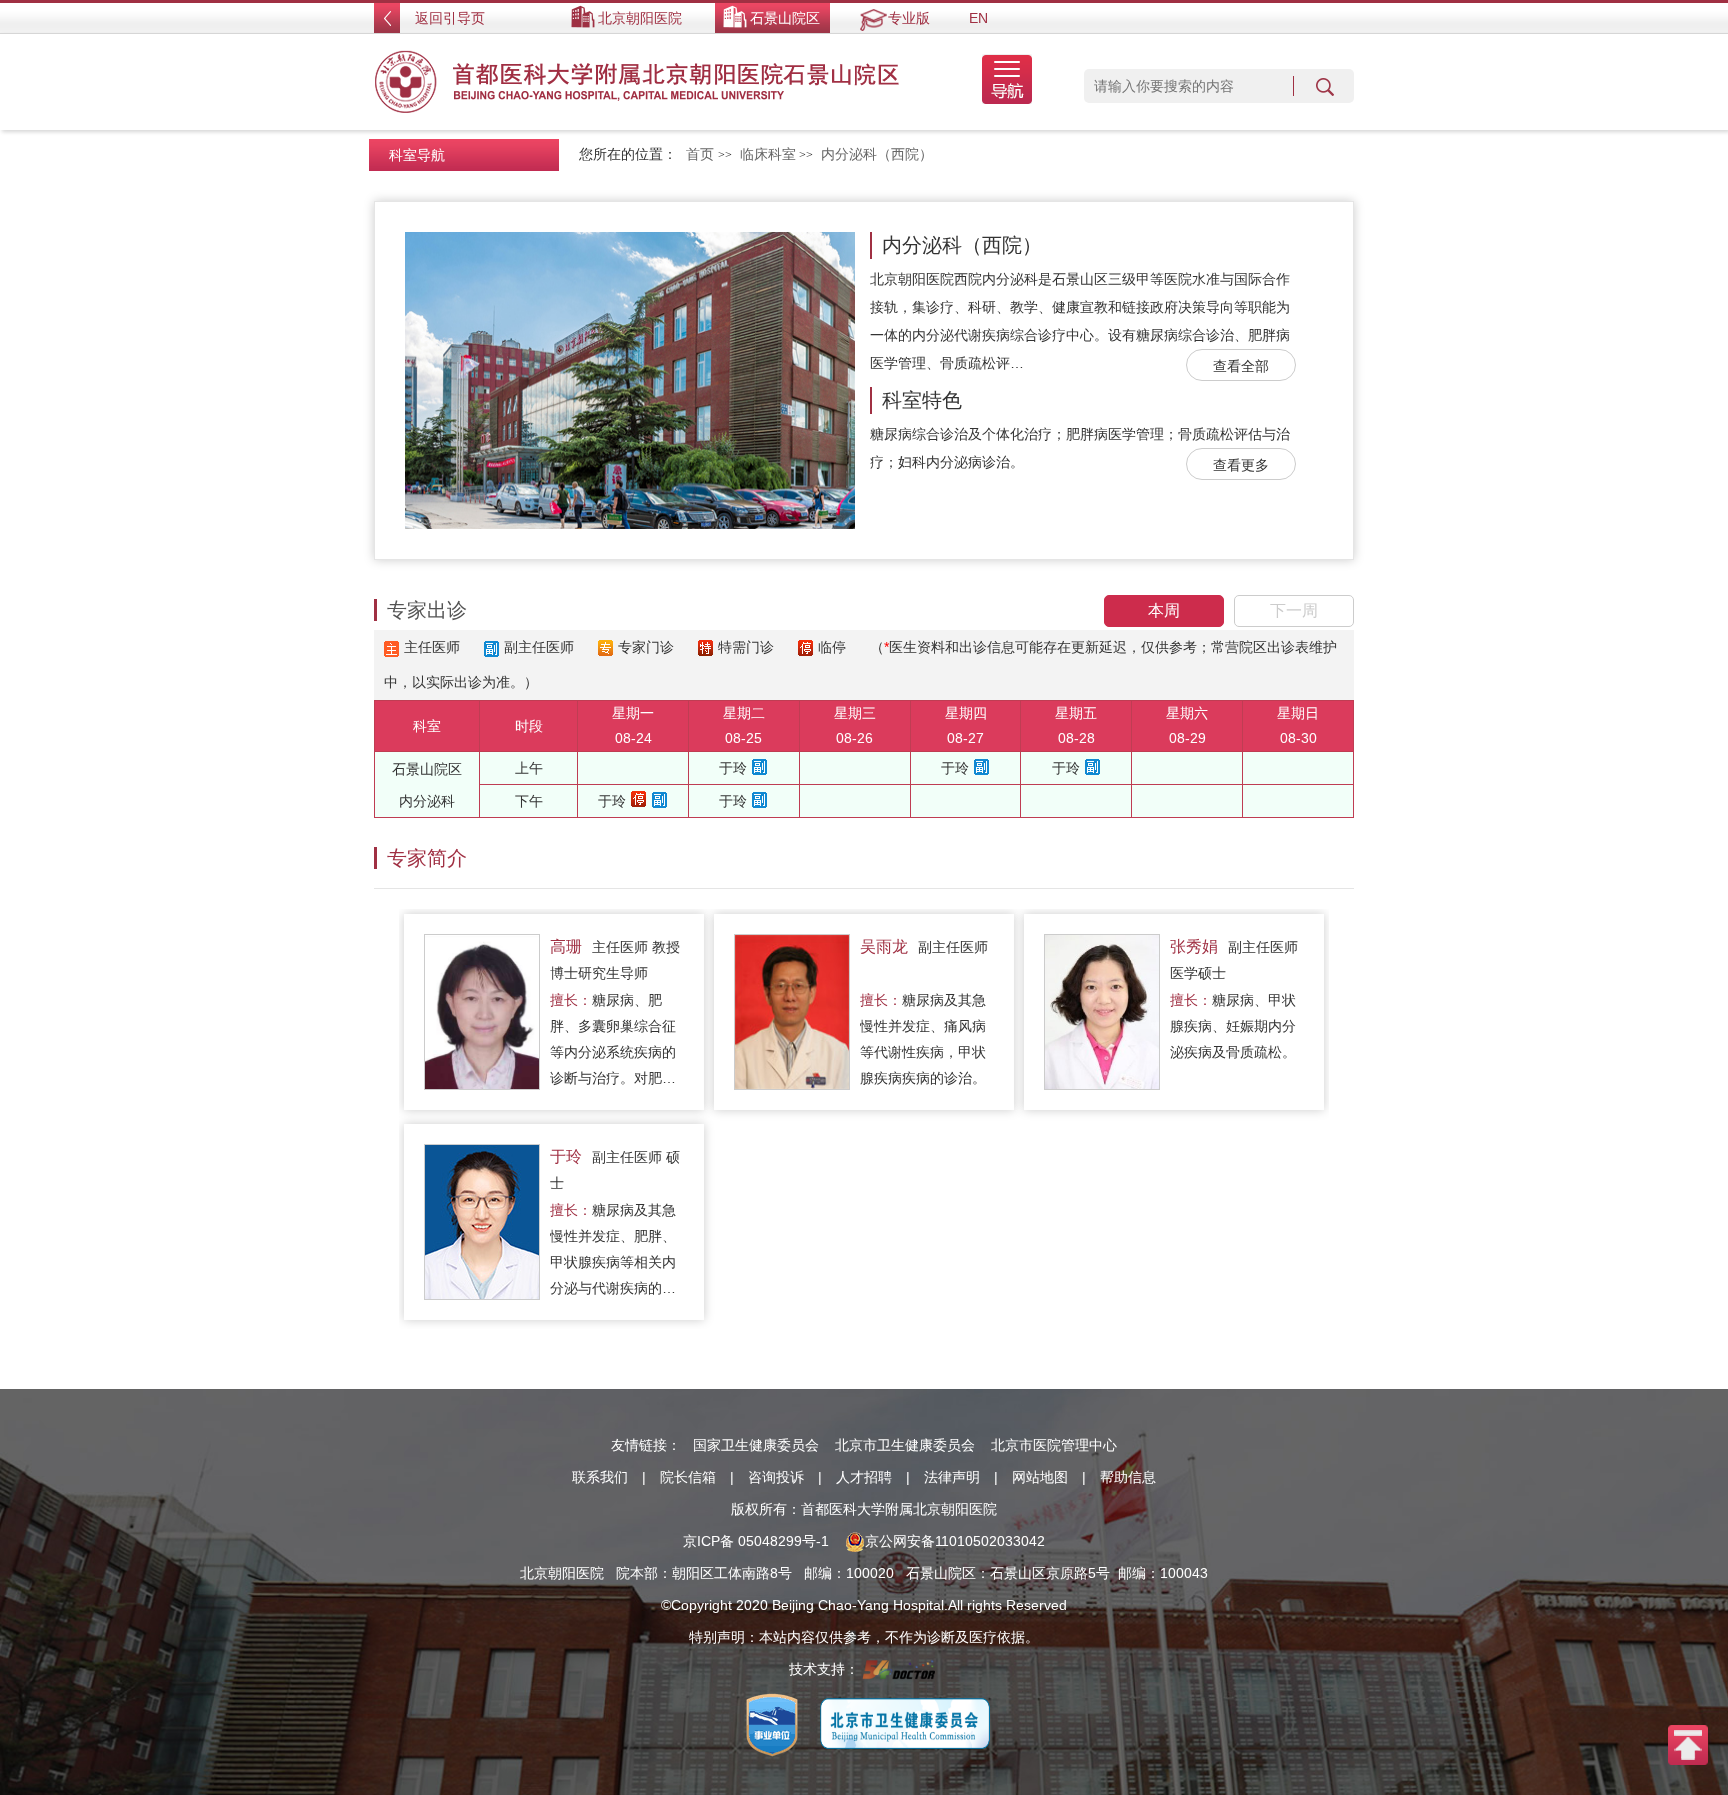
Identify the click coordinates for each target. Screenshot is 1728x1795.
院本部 (637, 1573)
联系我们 (600, 1477)
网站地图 (1040, 1477)
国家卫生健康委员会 (756, 1445)
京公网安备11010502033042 (955, 1541)
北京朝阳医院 (640, 18)
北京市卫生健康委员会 (905, 1445)
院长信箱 (688, 1477)
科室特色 (922, 400)
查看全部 (1241, 366)
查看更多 (1241, 465)
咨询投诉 (776, 1477)
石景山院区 (785, 18)
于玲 (733, 768)
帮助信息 (1128, 1477)
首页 (700, 154)
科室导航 (417, 155)
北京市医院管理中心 (1054, 1445)
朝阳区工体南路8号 (732, 1573)
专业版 (909, 18)
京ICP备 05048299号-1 (756, 1541)
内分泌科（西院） (962, 245)
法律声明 (952, 1477)
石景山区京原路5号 (1050, 1573)
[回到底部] (1688, 1744)
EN (978, 18)
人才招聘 (864, 1477)
